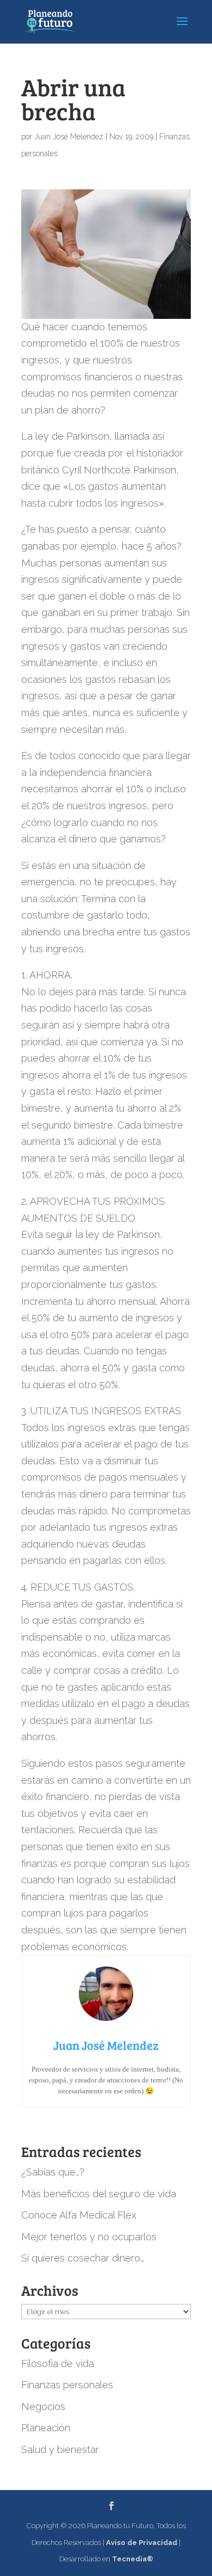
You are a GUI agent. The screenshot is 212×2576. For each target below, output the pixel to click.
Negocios (43, 2406)
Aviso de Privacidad (142, 2543)
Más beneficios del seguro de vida (99, 2194)
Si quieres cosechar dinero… (83, 2258)
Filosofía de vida (58, 2364)
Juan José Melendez (69, 137)
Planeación (46, 2428)
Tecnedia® (133, 2559)
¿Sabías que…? (53, 2172)
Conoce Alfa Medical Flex (79, 2215)
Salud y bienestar (60, 2449)
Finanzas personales (67, 2385)
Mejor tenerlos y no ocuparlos (89, 2237)
